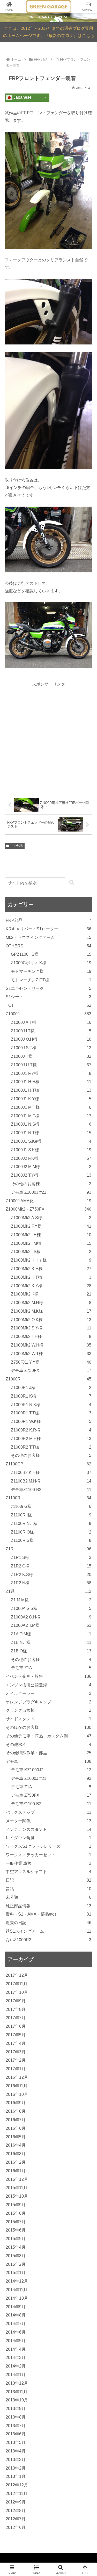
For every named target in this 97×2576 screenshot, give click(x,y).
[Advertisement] (48, 736)
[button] (72, 883)
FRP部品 (17, 846)
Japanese (22, 98)
